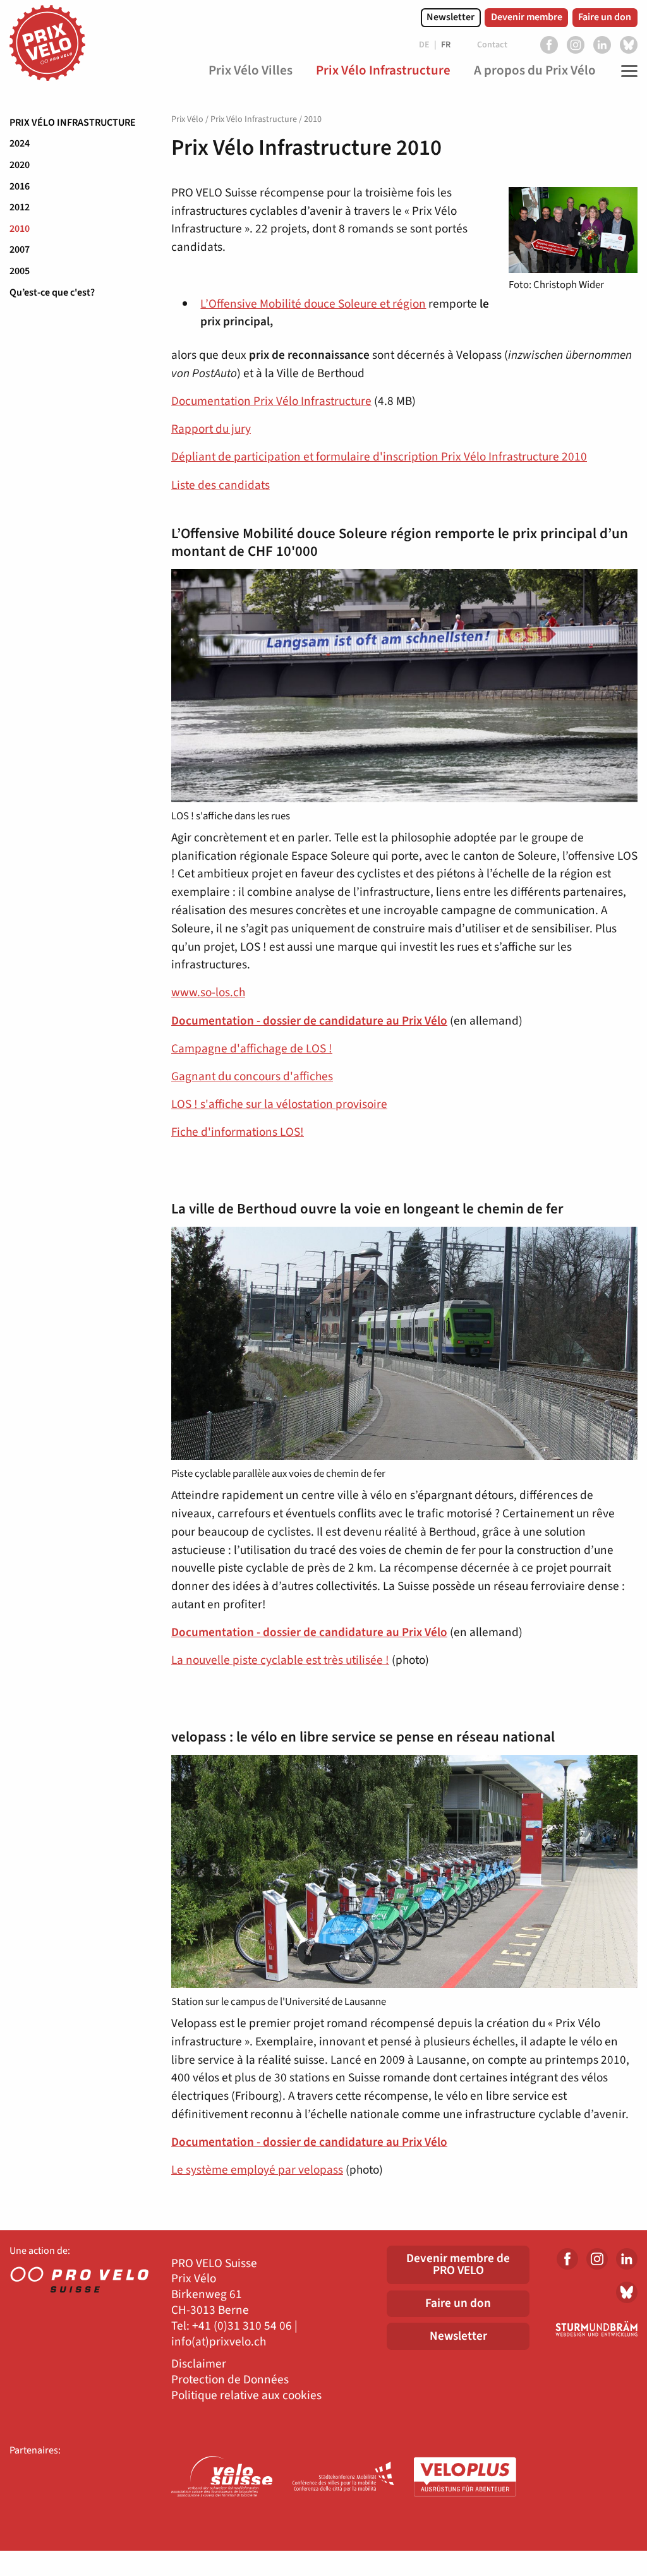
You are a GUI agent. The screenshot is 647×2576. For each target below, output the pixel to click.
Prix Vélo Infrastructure (73, 123)
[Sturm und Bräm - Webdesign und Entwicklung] (593, 2329)
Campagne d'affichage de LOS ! (252, 1049)
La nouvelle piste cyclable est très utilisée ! (280, 1660)
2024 (20, 143)
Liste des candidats (221, 485)
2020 (20, 165)
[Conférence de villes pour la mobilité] (344, 2478)
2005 (20, 271)
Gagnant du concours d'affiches (252, 1076)
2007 (20, 250)
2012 (20, 207)
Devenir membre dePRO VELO (458, 2264)
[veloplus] (465, 2478)
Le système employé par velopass (257, 2170)
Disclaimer (199, 2364)
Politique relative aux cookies (246, 2396)
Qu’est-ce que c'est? (52, 292)
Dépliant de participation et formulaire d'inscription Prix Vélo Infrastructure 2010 (379, 457)
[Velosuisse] (222, 2478)
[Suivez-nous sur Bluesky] (629, 45)
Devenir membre (527, 17)
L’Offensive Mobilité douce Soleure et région (313, 304)
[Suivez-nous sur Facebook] (549, 45)
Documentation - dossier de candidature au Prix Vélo (309, 1021)
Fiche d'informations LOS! (238, 1132)
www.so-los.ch (208, 992)
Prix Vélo (187, 119)
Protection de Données (230, 2380)
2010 (20, 229)
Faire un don (605, 17)
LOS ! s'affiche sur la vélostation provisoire (279, 1104)
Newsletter (450, 17)
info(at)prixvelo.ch (219, 2342)
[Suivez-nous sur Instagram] (576, 45)
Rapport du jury (211, 429)
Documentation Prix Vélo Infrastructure (271, 401)
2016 (20, 186)
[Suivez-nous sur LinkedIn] (602, 45)
